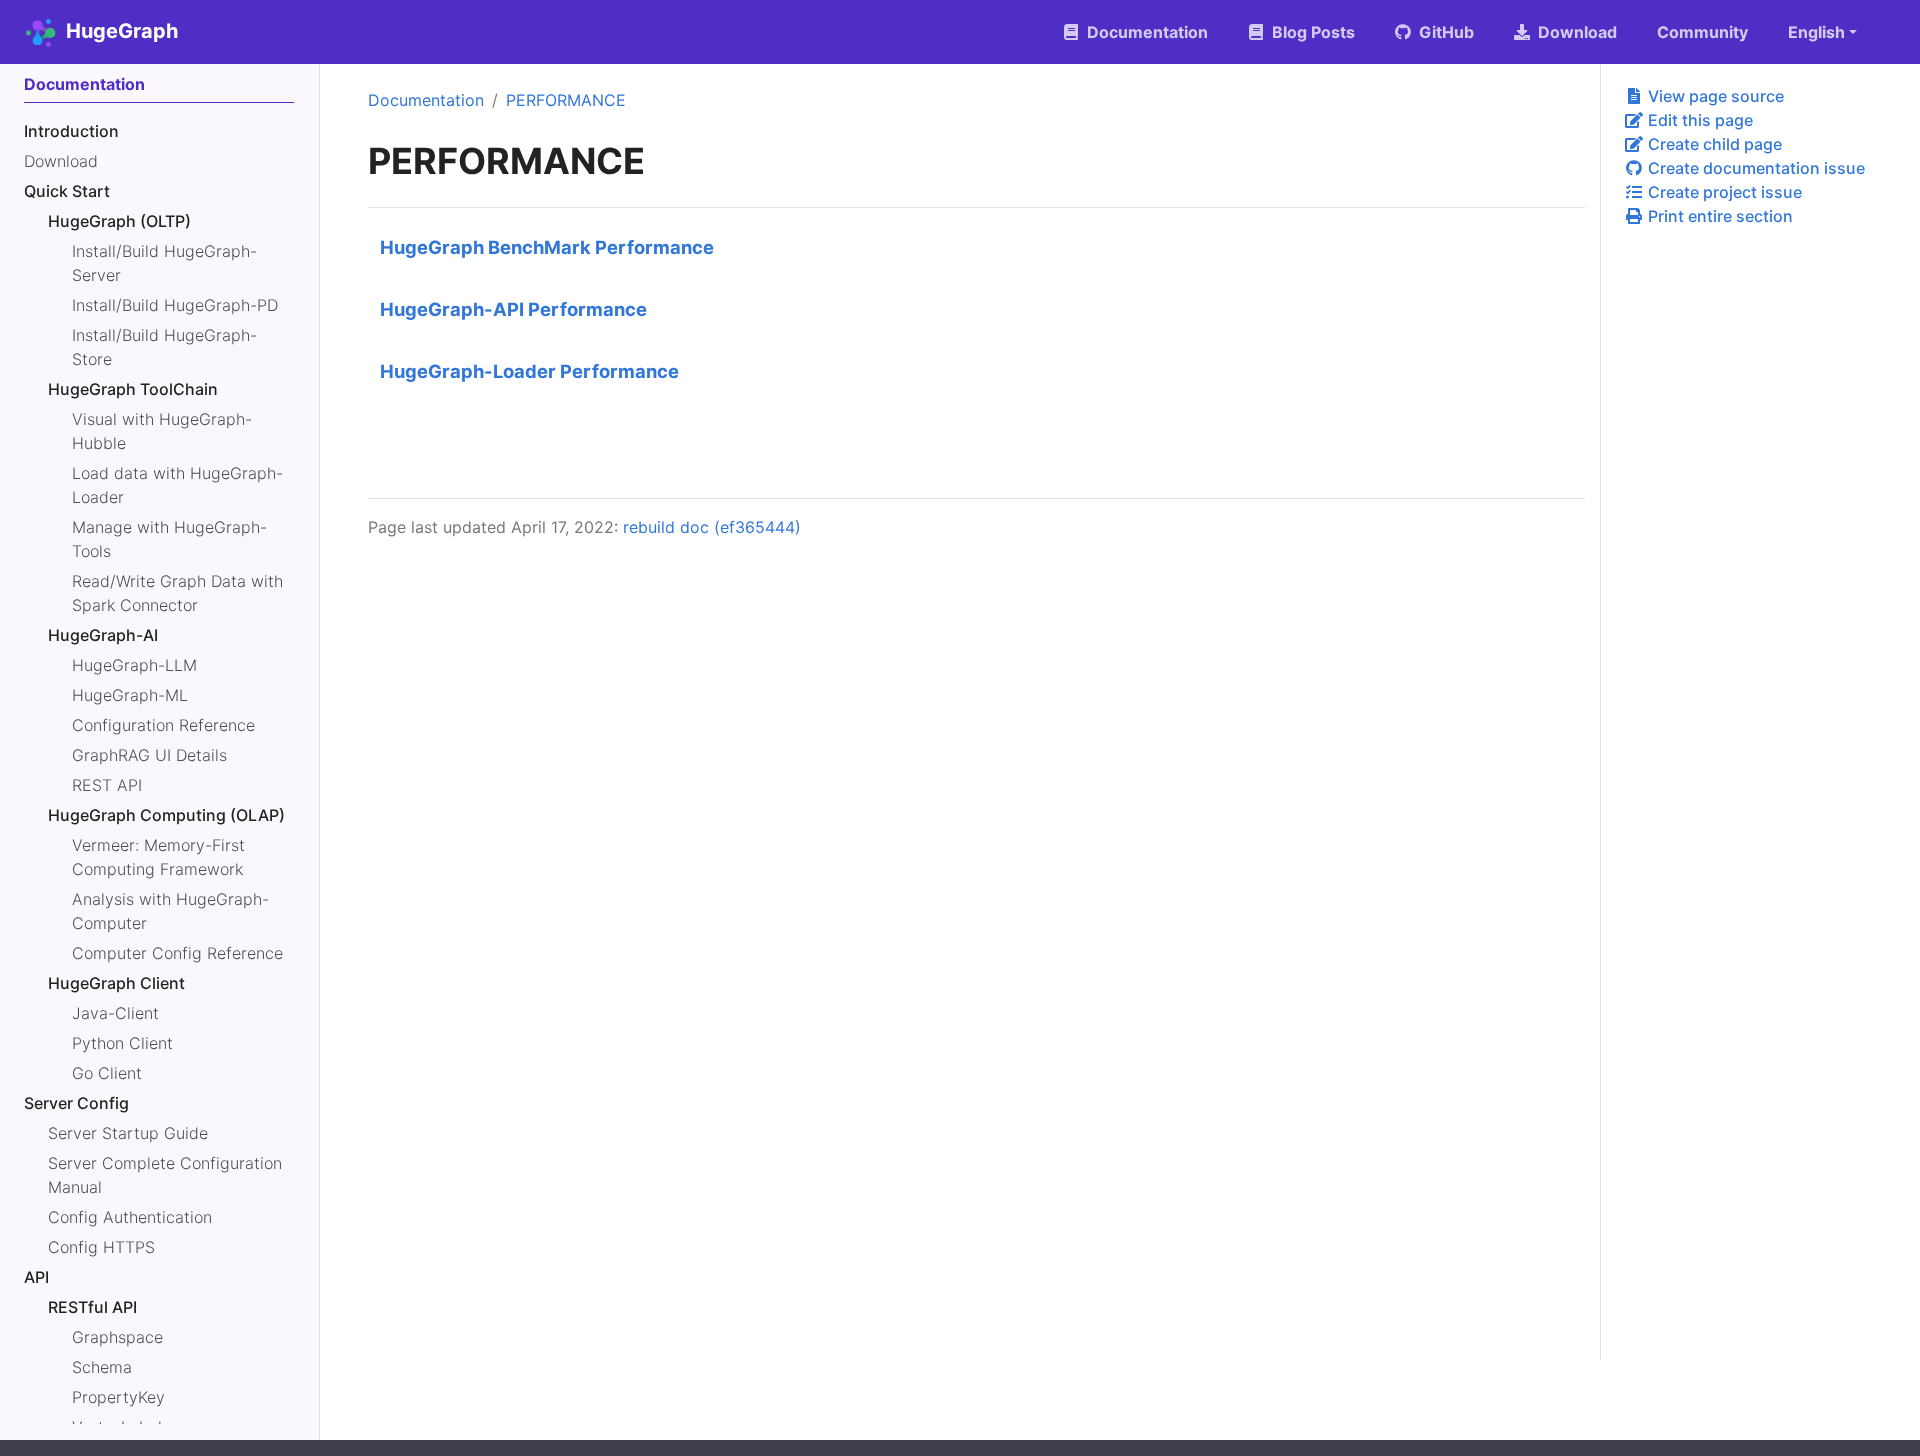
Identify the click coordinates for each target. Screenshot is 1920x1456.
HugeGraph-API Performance (513, 309)
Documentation (426, 100)
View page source (1714, 96)
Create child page (1713, 144)
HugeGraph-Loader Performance (529, 371)
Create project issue (1723, 192)
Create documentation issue (1754, 168)
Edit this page (1698, 120)
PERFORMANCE (566, 100)
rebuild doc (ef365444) (712, 527)
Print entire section (1718, 216)
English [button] (1816, 32)
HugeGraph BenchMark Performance (547, 247)
